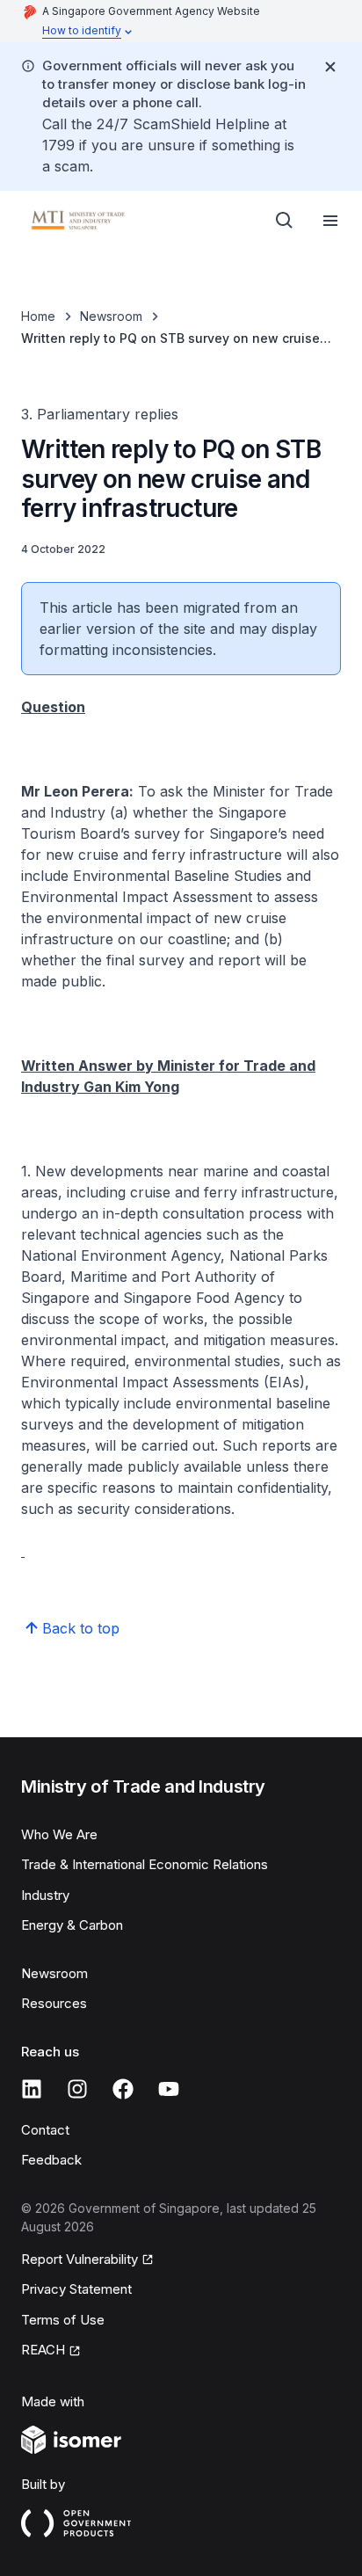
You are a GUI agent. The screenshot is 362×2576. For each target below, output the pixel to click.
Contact (45, 2130)
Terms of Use (63, 2320)
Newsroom (111, 316)
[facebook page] (123, 2089)
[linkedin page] (32, 2089)
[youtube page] (169, 2089)
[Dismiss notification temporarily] (330, 67)
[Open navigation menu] (330, 221)
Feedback (51, 2160)
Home (38, 316)
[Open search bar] (285, 221)
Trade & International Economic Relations (145, 1864)
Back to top (81, 1628)
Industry (45, 1895)
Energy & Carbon (72, 1925)
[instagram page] (77, 2089)
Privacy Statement (76, 2289)
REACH (43, 2350)
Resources (54, 2003)
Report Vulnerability (80, 2259)
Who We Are (59, 1834)
